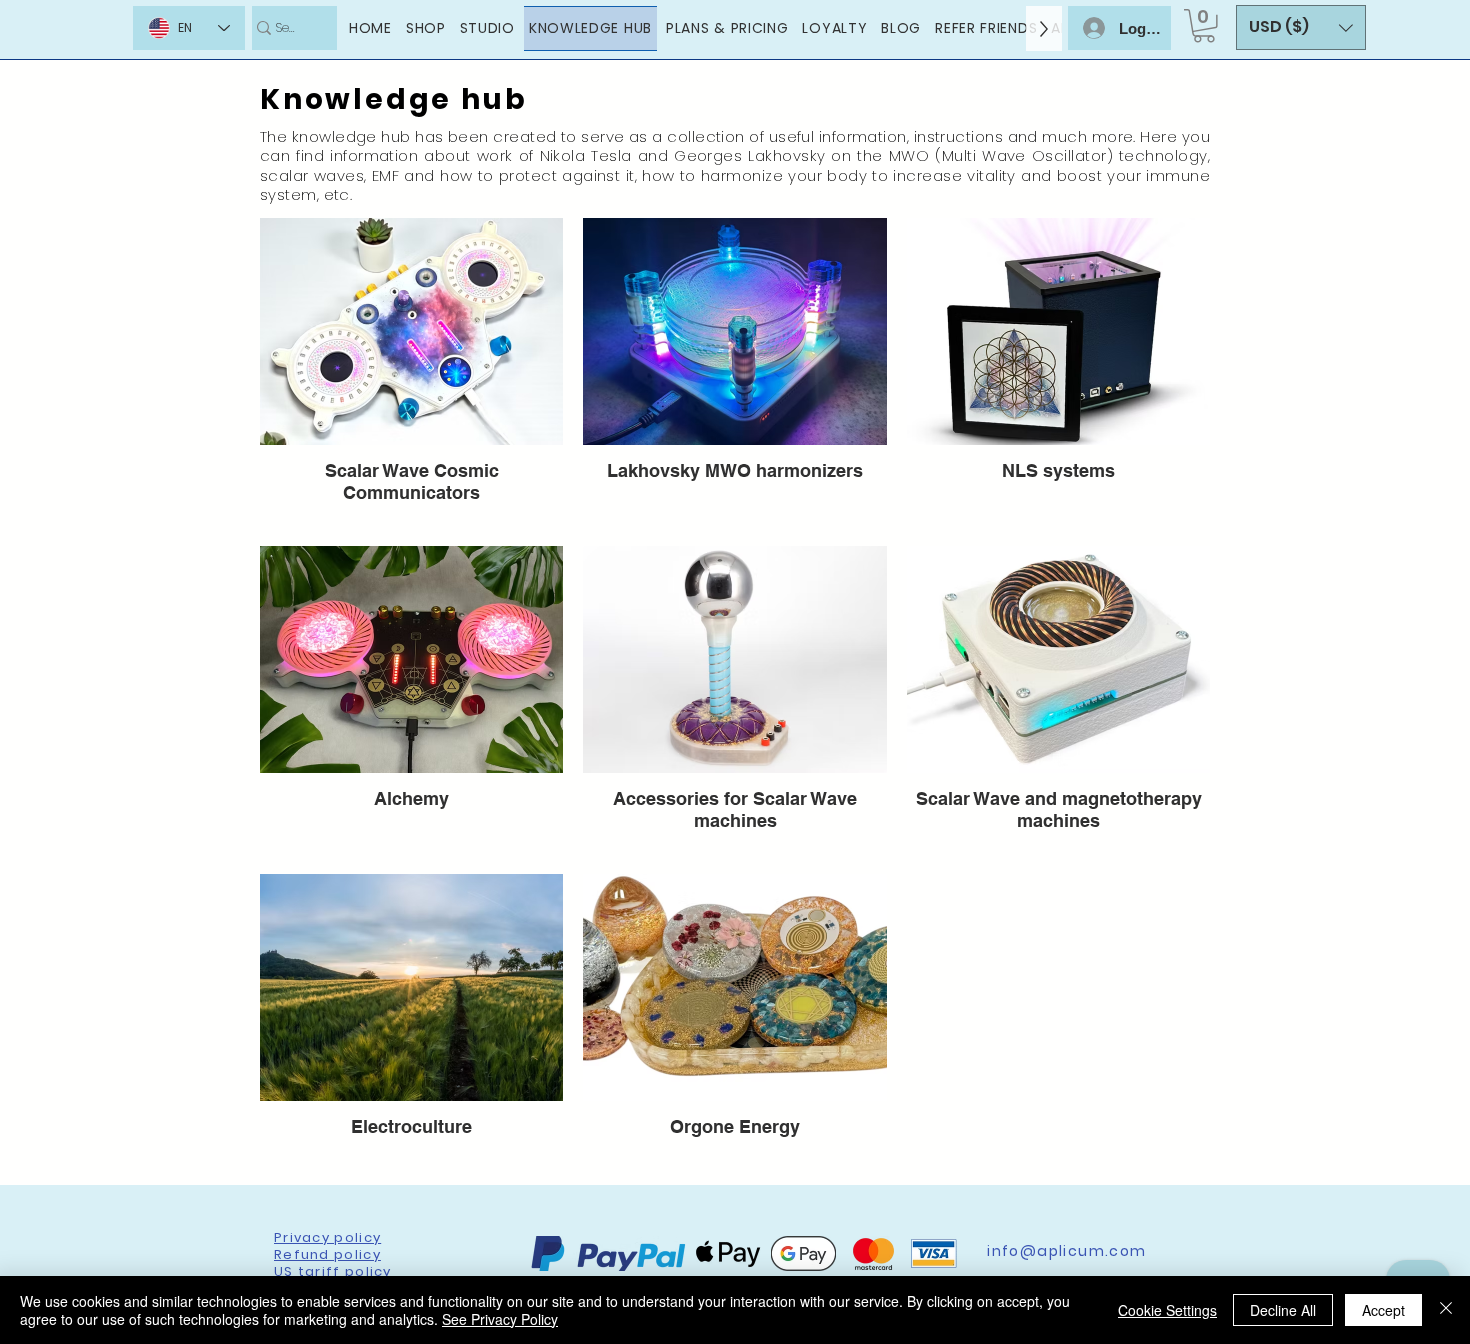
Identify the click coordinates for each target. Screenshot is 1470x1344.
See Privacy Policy (500, 1319)
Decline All (1283, 1310)
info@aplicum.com (1066, 1251)
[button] (1204, 26)
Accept (1383, 1310)
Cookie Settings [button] (1167, 1310)
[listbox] (1301, 27)
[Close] (1446, 1310)
